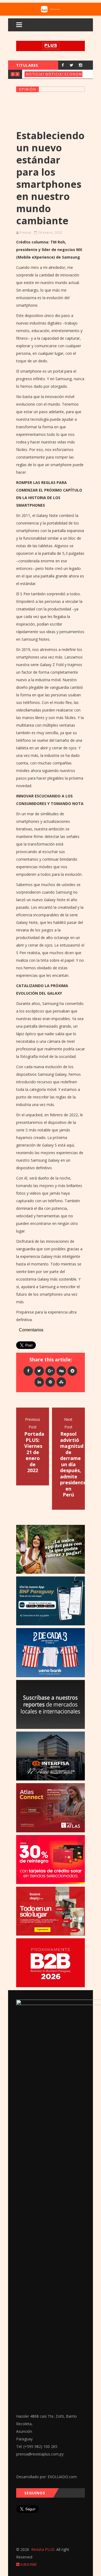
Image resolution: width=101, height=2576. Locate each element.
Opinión (28, 89)
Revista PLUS (43, 2549)
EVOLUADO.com (62, 2477)
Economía (75, 74)
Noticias (36, 74)
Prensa (25, 233)
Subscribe (28, 2565)
